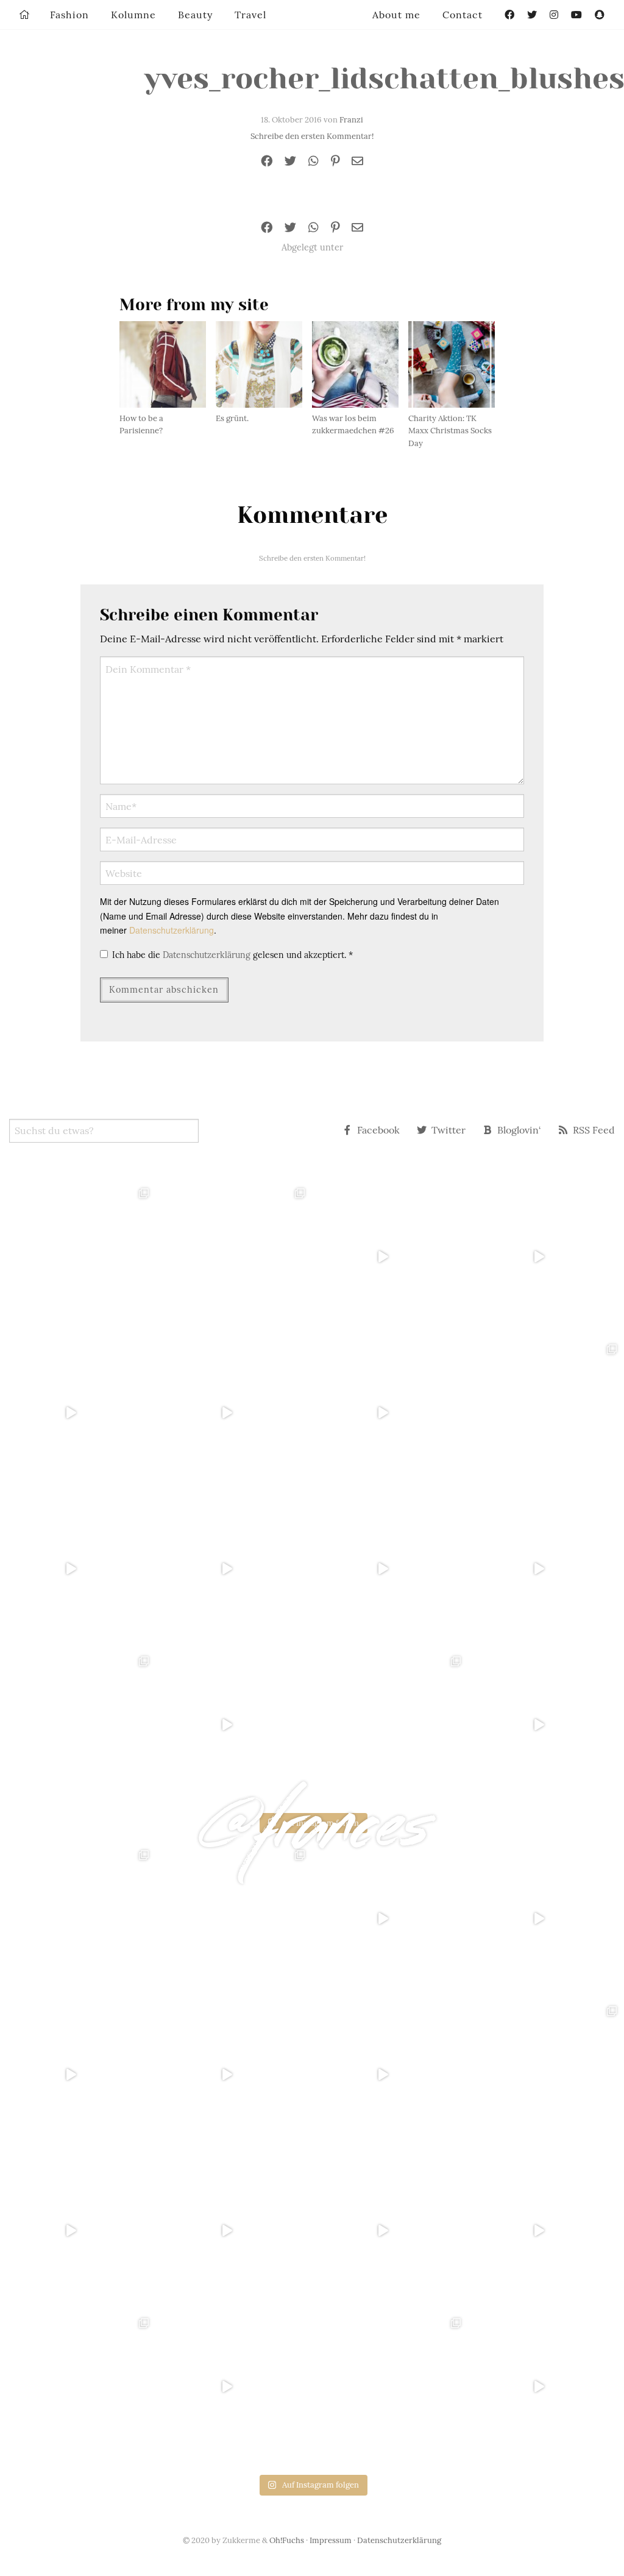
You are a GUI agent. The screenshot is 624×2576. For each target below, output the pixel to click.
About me (396, 15)
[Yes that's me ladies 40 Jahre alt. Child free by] (546, 1725)
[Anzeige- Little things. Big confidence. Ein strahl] (234, 1725)
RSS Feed (594, 1130)
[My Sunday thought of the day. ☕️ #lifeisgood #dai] (234, 1413)
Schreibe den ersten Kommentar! (312, 136)
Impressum (331, 2540)
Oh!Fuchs (287, 2540)
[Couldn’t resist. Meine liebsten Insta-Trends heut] (546, 1413)
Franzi (351, 120)
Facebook (378, 1130)
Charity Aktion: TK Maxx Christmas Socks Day (450, 431)
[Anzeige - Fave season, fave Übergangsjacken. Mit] (390, 1413)
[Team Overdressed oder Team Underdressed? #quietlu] (78, 1413)
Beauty (195, 15)
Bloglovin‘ (519, 1130)
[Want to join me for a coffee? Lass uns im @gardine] (78, 1725)
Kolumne (133, 15)
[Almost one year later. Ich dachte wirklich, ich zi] (546, 1569)
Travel (250, 15)
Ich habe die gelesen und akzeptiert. (232, 955)
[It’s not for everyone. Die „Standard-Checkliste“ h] (390, 1257)
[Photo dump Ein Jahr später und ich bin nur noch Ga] (78, 1257)
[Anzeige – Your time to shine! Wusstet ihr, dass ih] (78, 1569)
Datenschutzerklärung (172, 930)
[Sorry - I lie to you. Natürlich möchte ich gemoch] (234, 1257)
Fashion (69, 15)
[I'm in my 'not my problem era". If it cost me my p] (390, 1569)
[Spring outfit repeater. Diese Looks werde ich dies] (390, 1725)
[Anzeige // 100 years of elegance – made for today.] (234, 1569)
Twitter (448, 1130)
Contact (463, 15)
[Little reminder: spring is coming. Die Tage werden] (546, 1257)
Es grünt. (232, 418)
